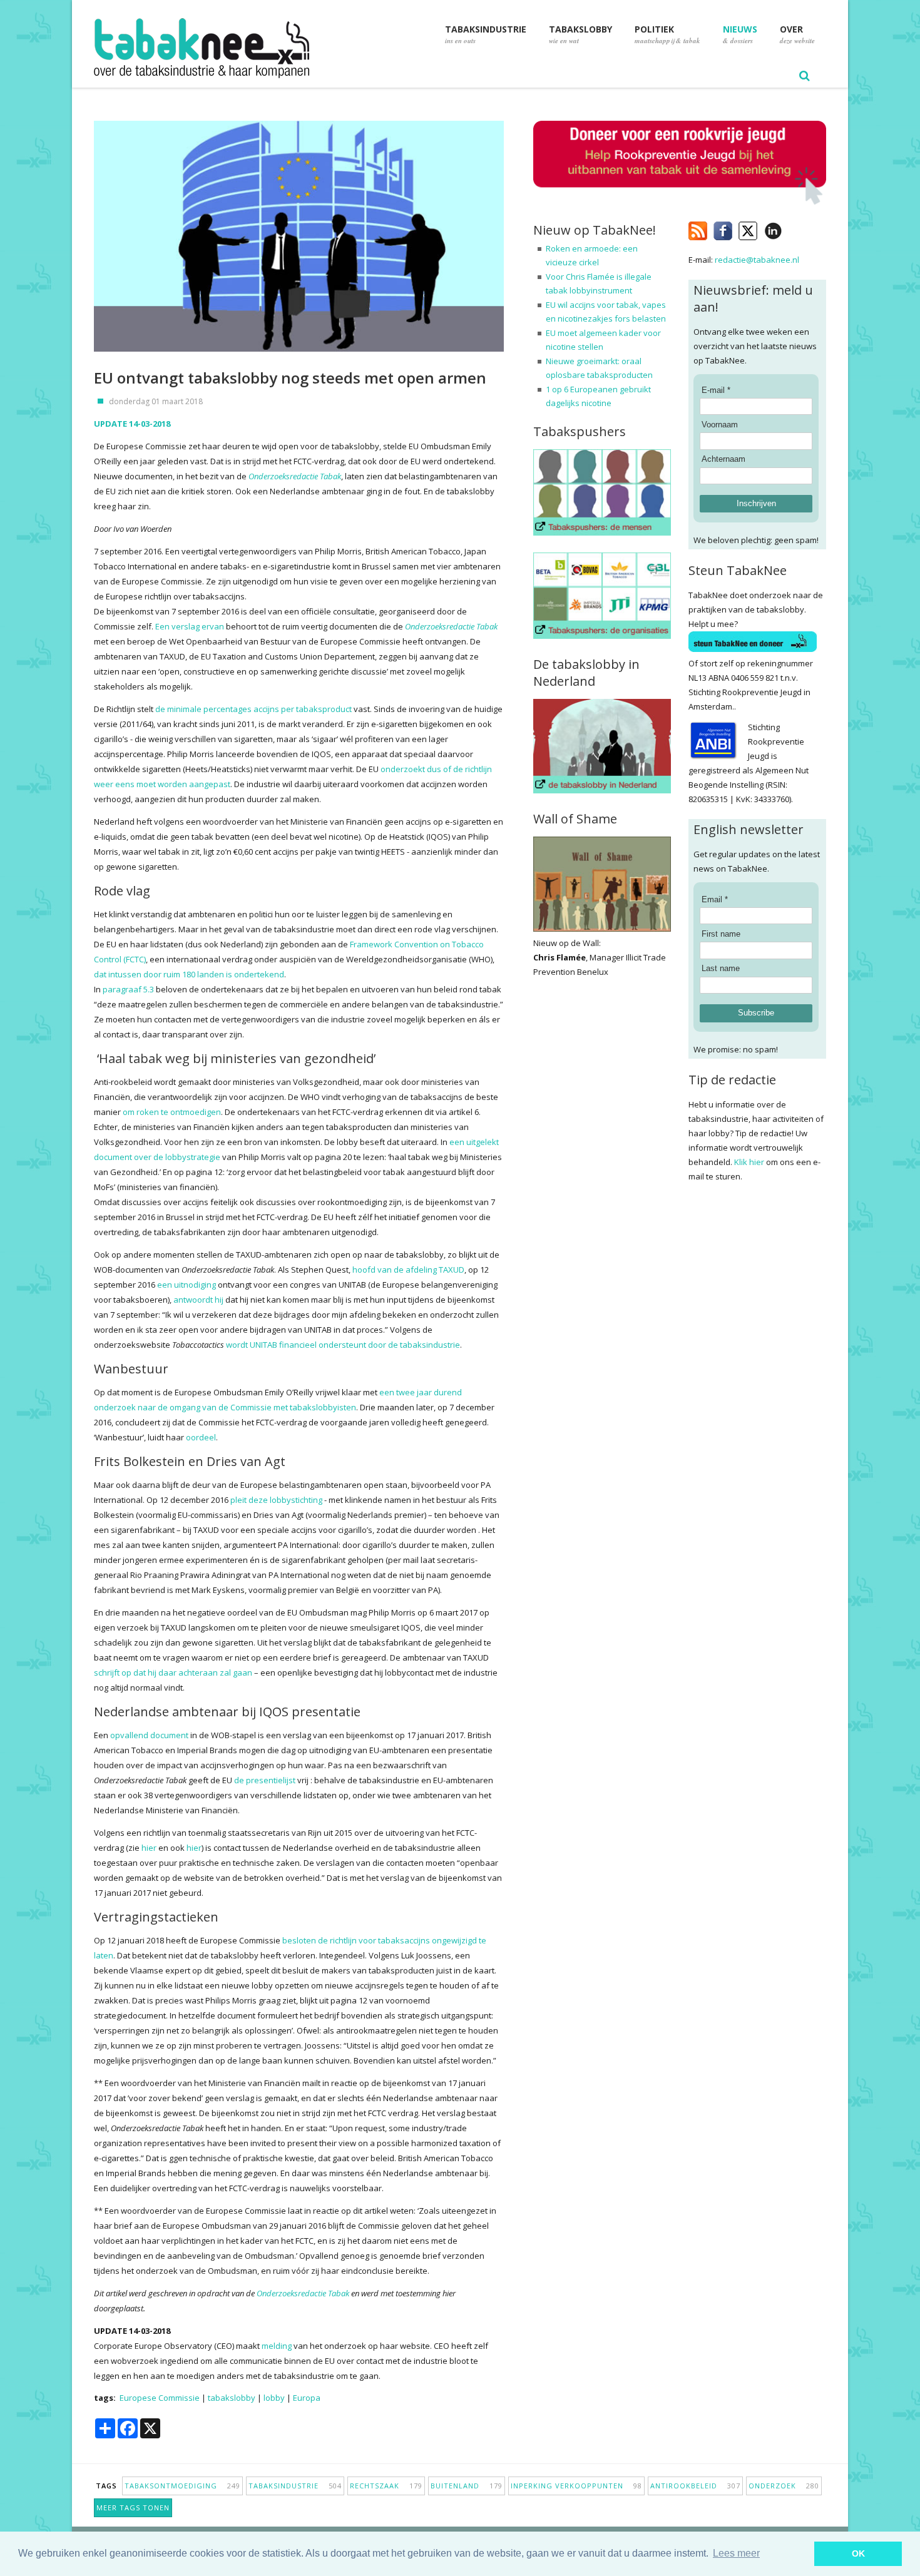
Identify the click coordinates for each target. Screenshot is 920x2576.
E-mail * (716, 390)
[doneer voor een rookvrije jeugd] (680, 202)
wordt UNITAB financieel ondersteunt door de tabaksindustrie (343, 1345)
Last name (721, 968)
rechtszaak (386, 2486)
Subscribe (756, 1013)
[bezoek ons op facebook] (791, 228)
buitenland (467, 2486)
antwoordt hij (198, 1300)
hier (149, 1848)
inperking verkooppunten (576, 2486)
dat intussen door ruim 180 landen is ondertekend (189, 974)
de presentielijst (265, 1780)
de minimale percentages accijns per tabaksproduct (253, 709)
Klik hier (749, 1162)
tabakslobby (232, 2398)
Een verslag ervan (190, 626)
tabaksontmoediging (182, 2486)
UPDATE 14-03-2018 (132, 424)
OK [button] (858, 2553)
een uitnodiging (187, 1285)
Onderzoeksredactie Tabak (295, 476)
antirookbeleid (695, 2486)
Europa (307, 2398)
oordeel (201, 1437)
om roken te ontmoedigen (172, 1112)
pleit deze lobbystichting (276, 1500)
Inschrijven (756, 503)
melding (277, 2346)
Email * (715, 899)
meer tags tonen (133, 2507)
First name (721, 934)
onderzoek (784, 2486)
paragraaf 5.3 (128, 989)
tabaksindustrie (295, 2486)
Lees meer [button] (736, 2553)
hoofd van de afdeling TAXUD (408, 1270)
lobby (274, 2398)
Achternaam (723, 459)
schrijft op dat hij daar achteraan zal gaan (173, 1672)
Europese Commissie (160, 2398)
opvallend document (149, 1735)
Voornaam (720, 425)
